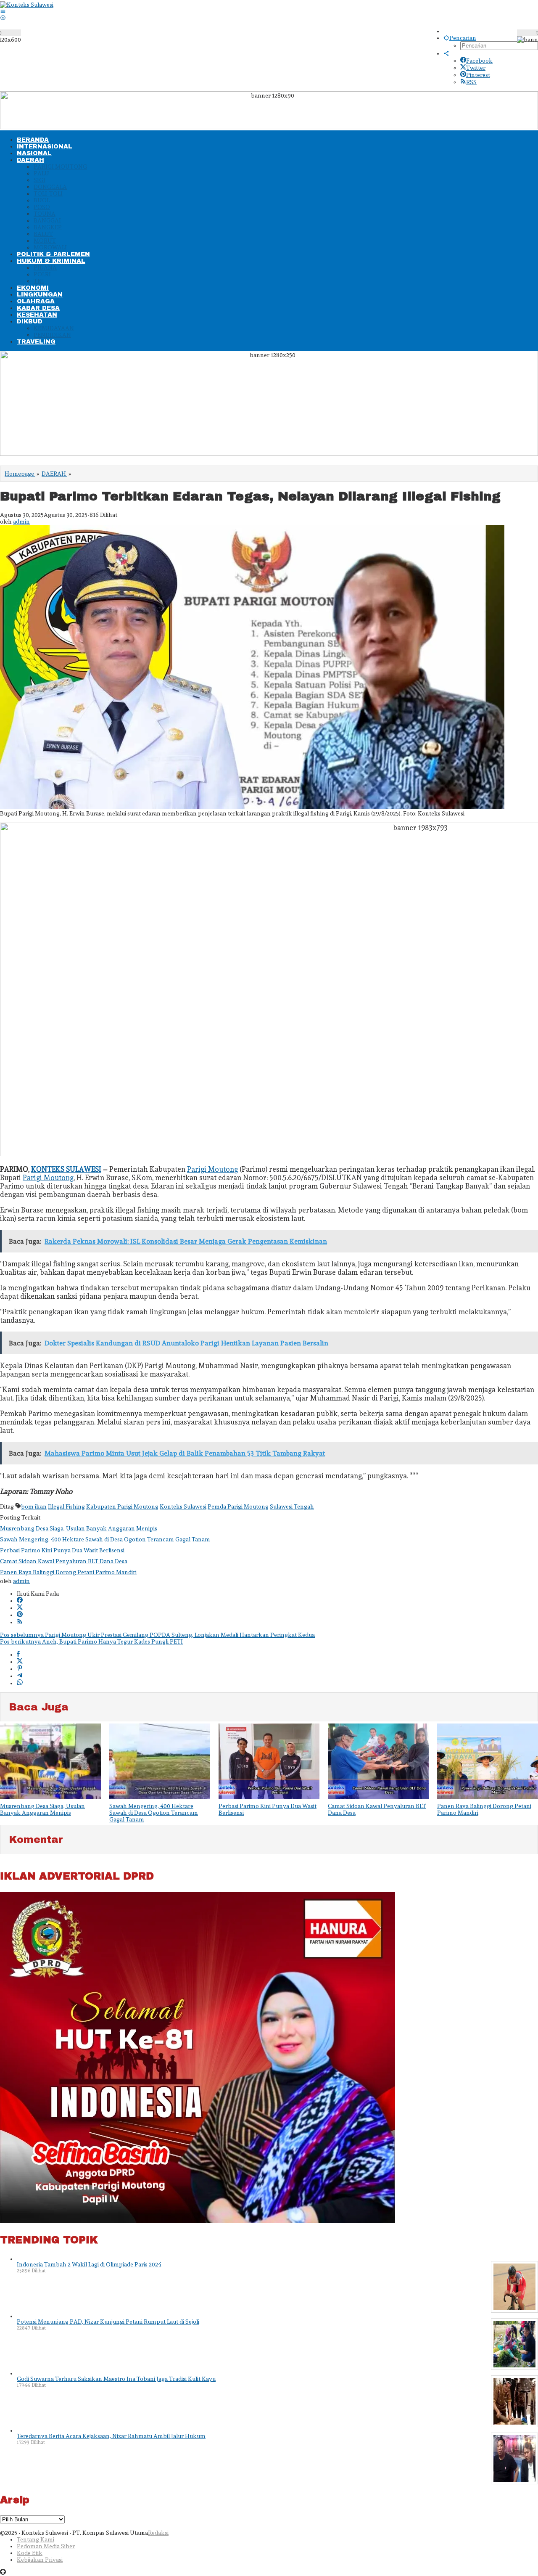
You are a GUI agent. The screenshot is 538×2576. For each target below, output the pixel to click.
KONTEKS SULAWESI (66, 1169)
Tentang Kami (36, 2539)
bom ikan (34, 1506)
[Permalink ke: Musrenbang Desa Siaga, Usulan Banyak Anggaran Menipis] (50, 1762)
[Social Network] (446, 53)
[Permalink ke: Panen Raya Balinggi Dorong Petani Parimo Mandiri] (488, 1762)
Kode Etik (30, 2553)
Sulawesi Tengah (292, 1506)
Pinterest (478, 75)
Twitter (476, 68)
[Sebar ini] (18, 1655)
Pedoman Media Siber (46, 2546)
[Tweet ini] (20, 1662)
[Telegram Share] (20, 1676)
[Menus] (3, 11)
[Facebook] (20, 1601)
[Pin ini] (20, 1669)
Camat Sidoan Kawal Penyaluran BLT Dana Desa (64, 1561)
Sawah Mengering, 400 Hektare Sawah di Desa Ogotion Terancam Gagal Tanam (105, 1539)
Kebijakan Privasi (40, 2560)
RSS (471, 82)
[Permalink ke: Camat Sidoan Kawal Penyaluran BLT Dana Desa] (378, 1762)
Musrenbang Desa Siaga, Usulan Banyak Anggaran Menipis (79, 1528)
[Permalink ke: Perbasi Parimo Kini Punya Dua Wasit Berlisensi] (269, 1762)
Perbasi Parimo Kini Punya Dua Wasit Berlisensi (62, 1550)
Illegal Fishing (66, 1506)
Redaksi (158, 2533)
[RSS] (20, 1622)
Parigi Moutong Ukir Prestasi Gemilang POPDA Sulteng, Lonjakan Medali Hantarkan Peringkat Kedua (157, 1635)
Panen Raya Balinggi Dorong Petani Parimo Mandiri (68, 1572)
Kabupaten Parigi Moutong (122, 1506)
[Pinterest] (20, 1615)
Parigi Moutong (212, 1169)
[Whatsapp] (20, 1683)
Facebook (479, 61)
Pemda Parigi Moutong (238, 1506)
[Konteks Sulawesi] (27, 5)
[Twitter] (20, 1608)
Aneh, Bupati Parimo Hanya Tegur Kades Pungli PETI (91, 1641)
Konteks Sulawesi (183, 1506)
